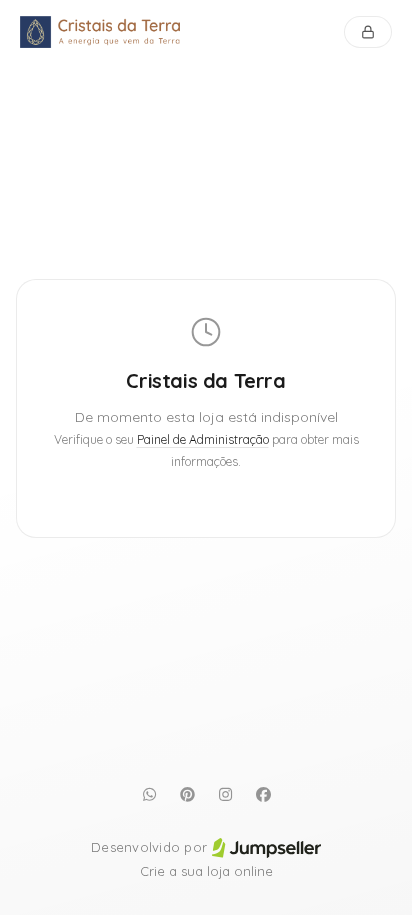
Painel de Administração (203, 439)
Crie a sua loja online (206, 871)
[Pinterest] (187, 794)
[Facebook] (263, 794)
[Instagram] (225, 794)
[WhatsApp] (149, 794)
